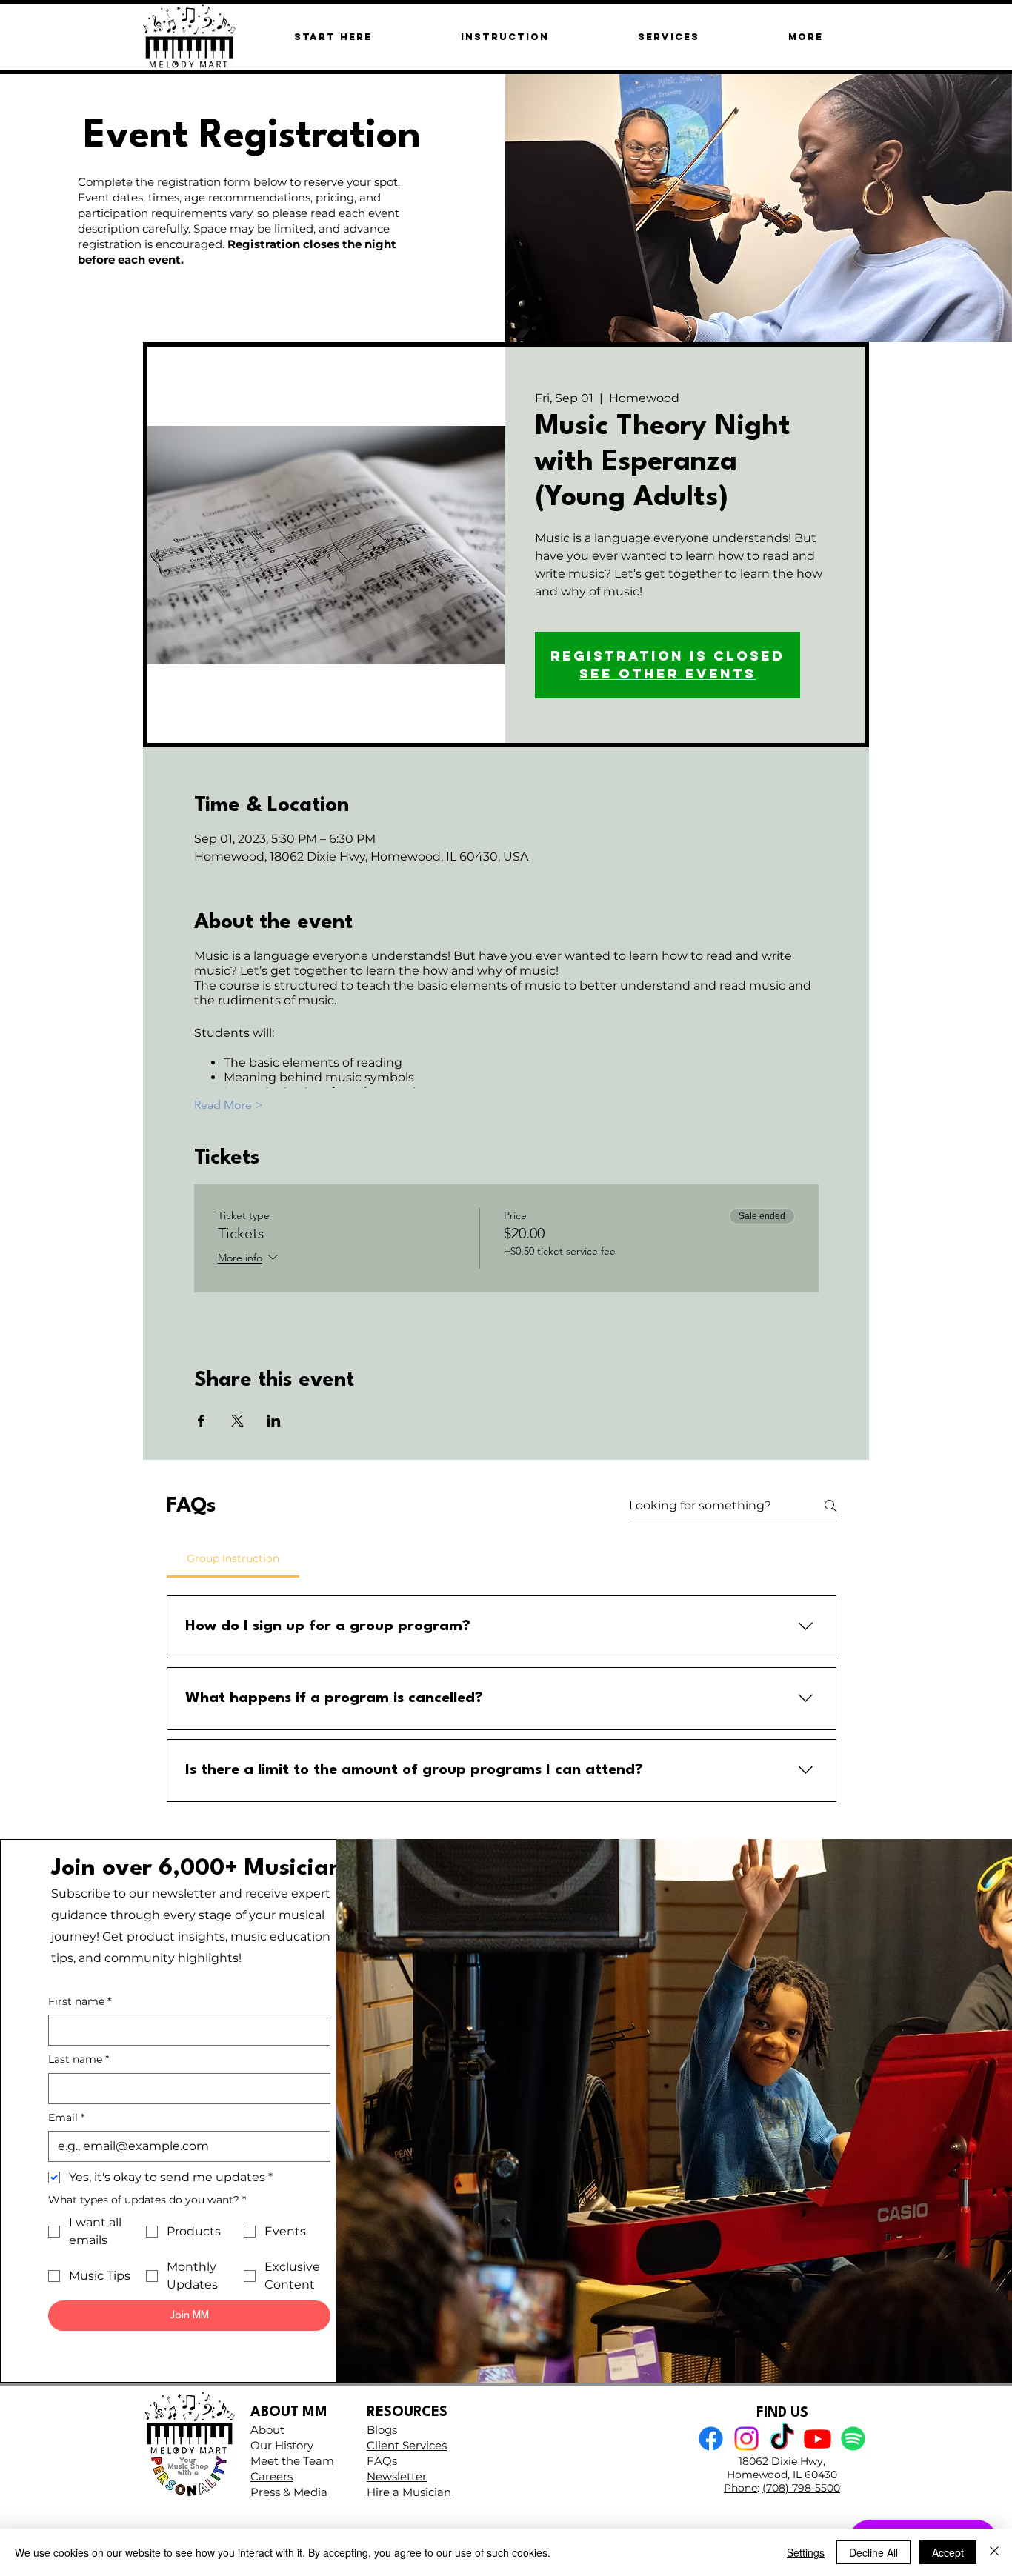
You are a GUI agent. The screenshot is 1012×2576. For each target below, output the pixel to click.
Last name (79, 2059)
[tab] (233, 1558)
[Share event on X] (237, 1421)
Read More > (229, 1105)
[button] (805, 37)
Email (66, 2118)
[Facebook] (711, 2439)
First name (80, 2001)
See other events (668, 674)
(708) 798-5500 (801, 2488)
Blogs (382, 2430)
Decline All (873, 2552)
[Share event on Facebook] (201, 1421)
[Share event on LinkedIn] (274, 1421)
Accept (948, 2552)
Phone (740, 2488)
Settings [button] (806, 2552)
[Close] (994, 2552)
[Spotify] (853, 2439)
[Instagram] (746, 2439)
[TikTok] (782, 2439)
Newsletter (397, 2476)
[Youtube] (818, 2439)
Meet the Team (292, 2461)
